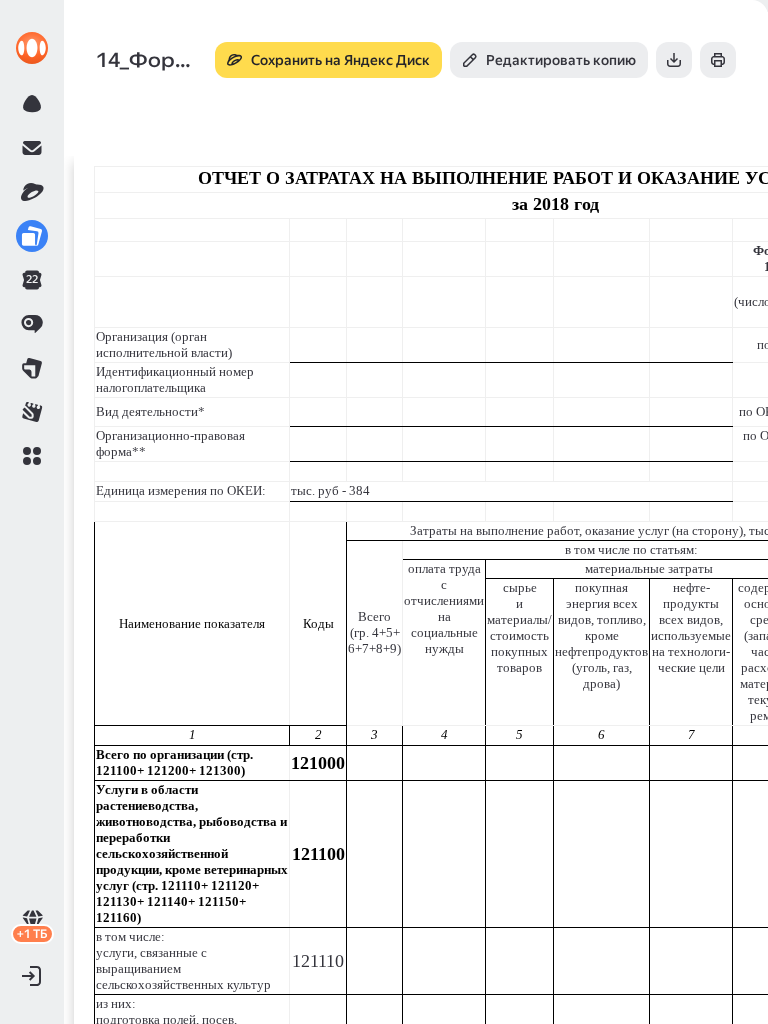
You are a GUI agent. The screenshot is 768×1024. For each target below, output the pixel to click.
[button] (32, 456)
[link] (32, 48)
